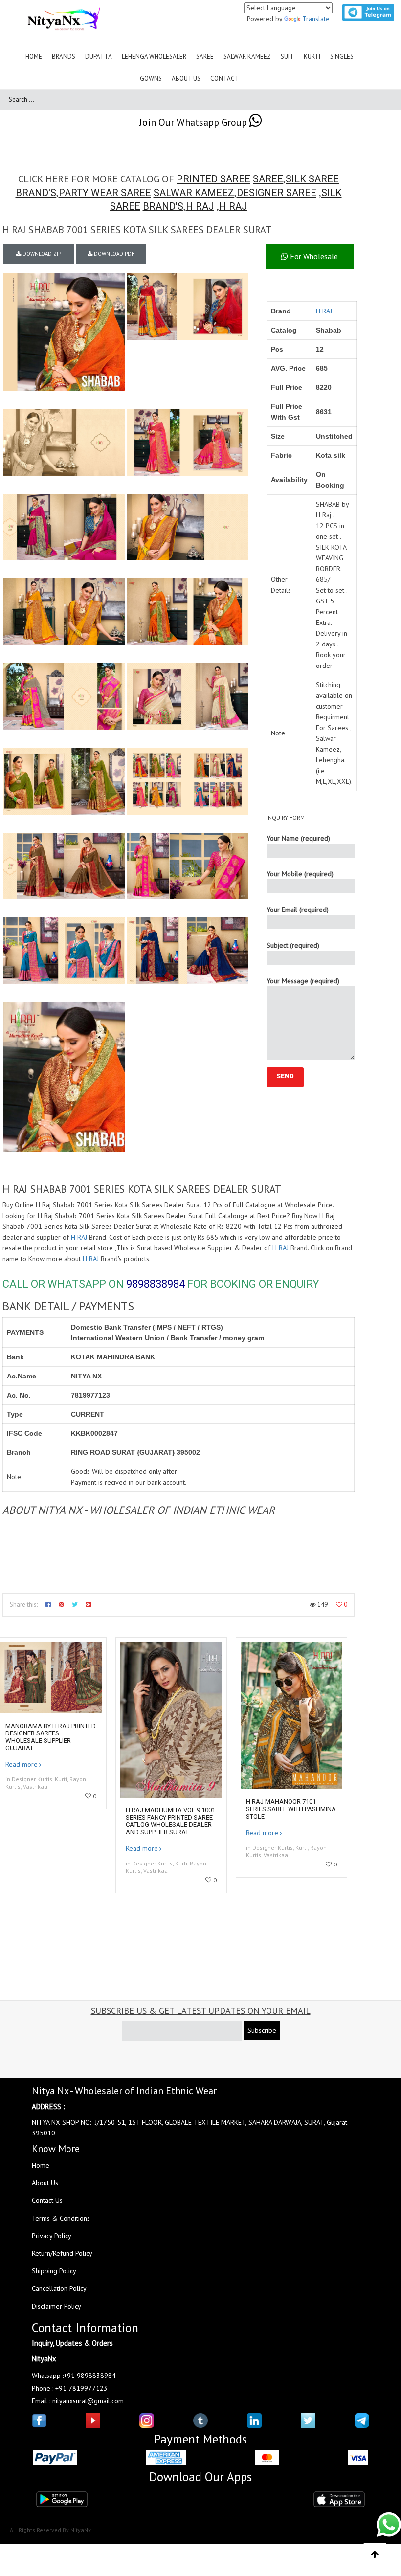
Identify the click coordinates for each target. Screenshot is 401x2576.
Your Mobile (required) (300, 874)
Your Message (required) (303, 981)
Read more (22, 1764)
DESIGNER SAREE (277, 193)
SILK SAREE (312, 179)
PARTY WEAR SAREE (105, 193)
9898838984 (156, 1284)
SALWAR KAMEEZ (194, 193)
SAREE (268, 179)
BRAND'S (36, 193)
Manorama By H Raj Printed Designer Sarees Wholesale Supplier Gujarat (51, 1737)
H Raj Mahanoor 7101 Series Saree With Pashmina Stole (291, 1809)
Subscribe (262, 2030)
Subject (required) (293, 945)
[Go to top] (375, 2554)
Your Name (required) (298, 838)
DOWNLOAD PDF (113, 254)
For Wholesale (313, 256)
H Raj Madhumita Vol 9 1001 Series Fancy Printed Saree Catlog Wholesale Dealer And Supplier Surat (170, 1821)
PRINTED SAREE (213, 179)
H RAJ (200, 206)
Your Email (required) (298, 910)
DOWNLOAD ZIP (41, 254)
